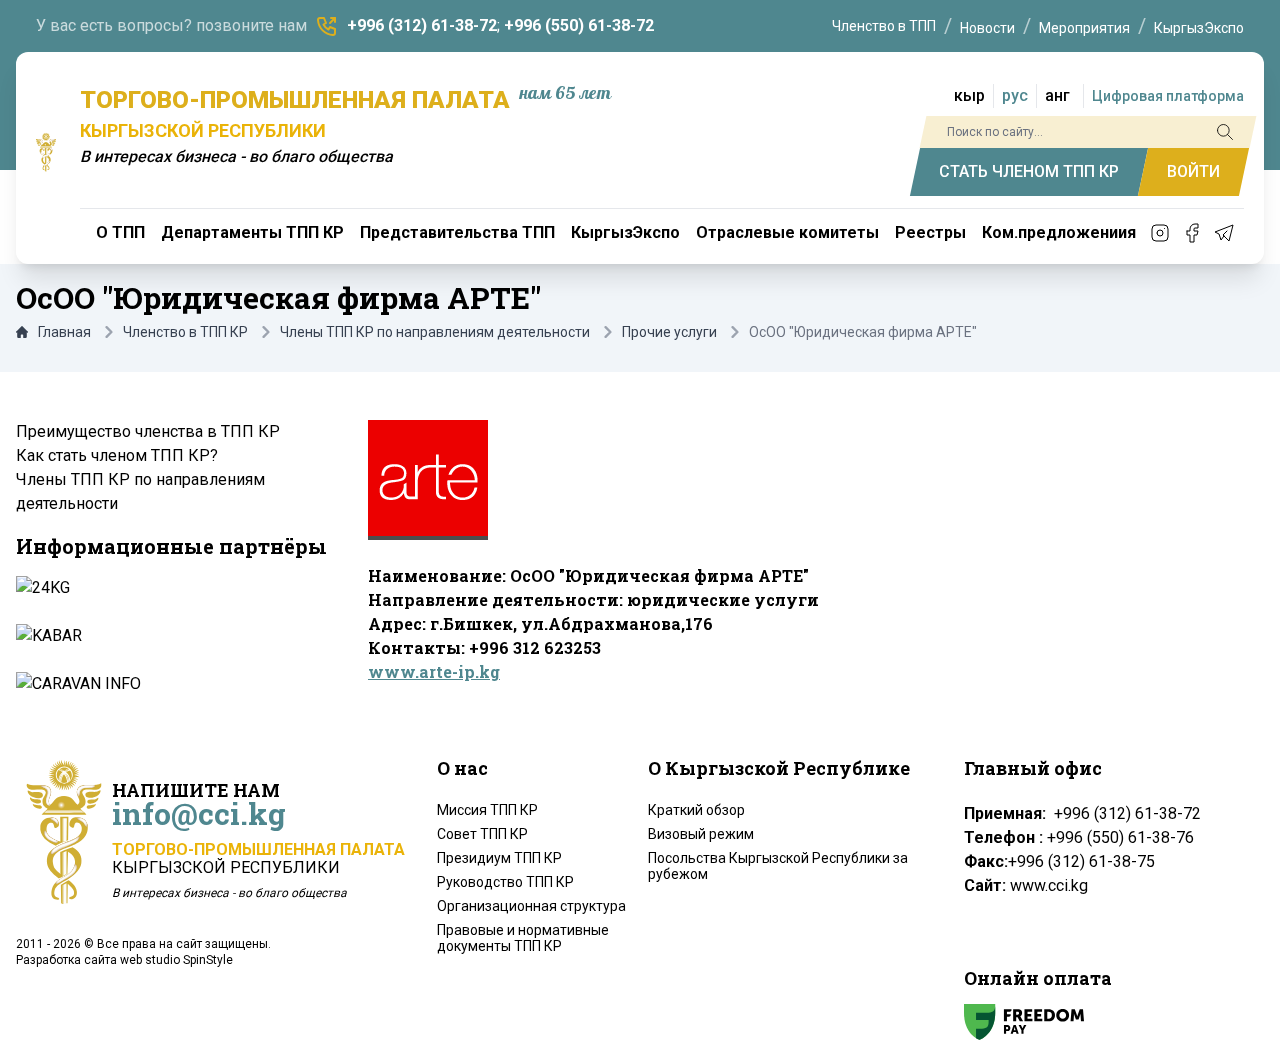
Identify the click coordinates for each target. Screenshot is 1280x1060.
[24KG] (170, 588)
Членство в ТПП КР (185, 332)
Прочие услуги (669, 332)
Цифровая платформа (1168, 96)
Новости (987, 28)
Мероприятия (1084, 28)
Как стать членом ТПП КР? (117, 455)
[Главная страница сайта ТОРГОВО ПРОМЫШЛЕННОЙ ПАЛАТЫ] (46, 152)
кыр (969, 95)
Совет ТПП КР (482, 834)
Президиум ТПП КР (499, 858)
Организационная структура (531, 906)
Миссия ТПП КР (487, 810)
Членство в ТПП (884, 26)
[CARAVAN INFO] (170, 684)
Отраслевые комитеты (787, 232)
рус (1015, 95)
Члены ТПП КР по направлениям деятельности (435, 332)
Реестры (930, 232)
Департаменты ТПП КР (252, 232)
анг (1057, 95)
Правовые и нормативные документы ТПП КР (523, 938)
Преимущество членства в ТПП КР (148, 431)
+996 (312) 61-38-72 (422, 25)
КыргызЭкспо (1199, 28)
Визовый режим (701, 834)
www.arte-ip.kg (434, 671)
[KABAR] (170, 636)
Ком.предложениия (1059, 232)
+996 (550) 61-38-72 (579, 25)
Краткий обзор (696, 810)
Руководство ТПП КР (505, 882)
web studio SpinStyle (176, 960)
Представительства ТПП (457, 232)
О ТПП (120, 232)
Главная (64, 332)
